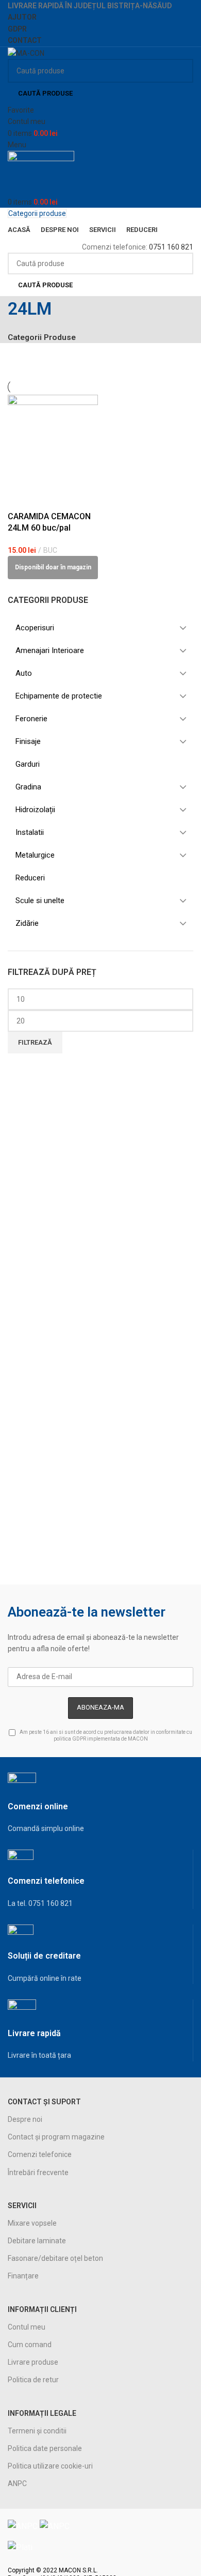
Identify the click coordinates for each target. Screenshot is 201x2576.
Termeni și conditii (37, 2431)
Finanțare (23, 2276)
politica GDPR (70, 1739)
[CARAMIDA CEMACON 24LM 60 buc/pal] (53, 439)
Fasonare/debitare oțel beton (55, 2258)
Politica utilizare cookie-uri (50, 2466)
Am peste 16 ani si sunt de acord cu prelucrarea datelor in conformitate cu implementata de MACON (105, 1735)
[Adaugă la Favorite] (21, 498)
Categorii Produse (42, 338)
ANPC (17, 2484)
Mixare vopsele (32, 2223)
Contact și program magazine (56, 2137)
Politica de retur (33, 2380)
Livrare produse (33, 2362)
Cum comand (30, 2345)
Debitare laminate (37, 2241)
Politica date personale (45, 2448)
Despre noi (25, 2119)
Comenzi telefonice (40, 2154)
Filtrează (35, 1042)
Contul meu (27, 2327)
